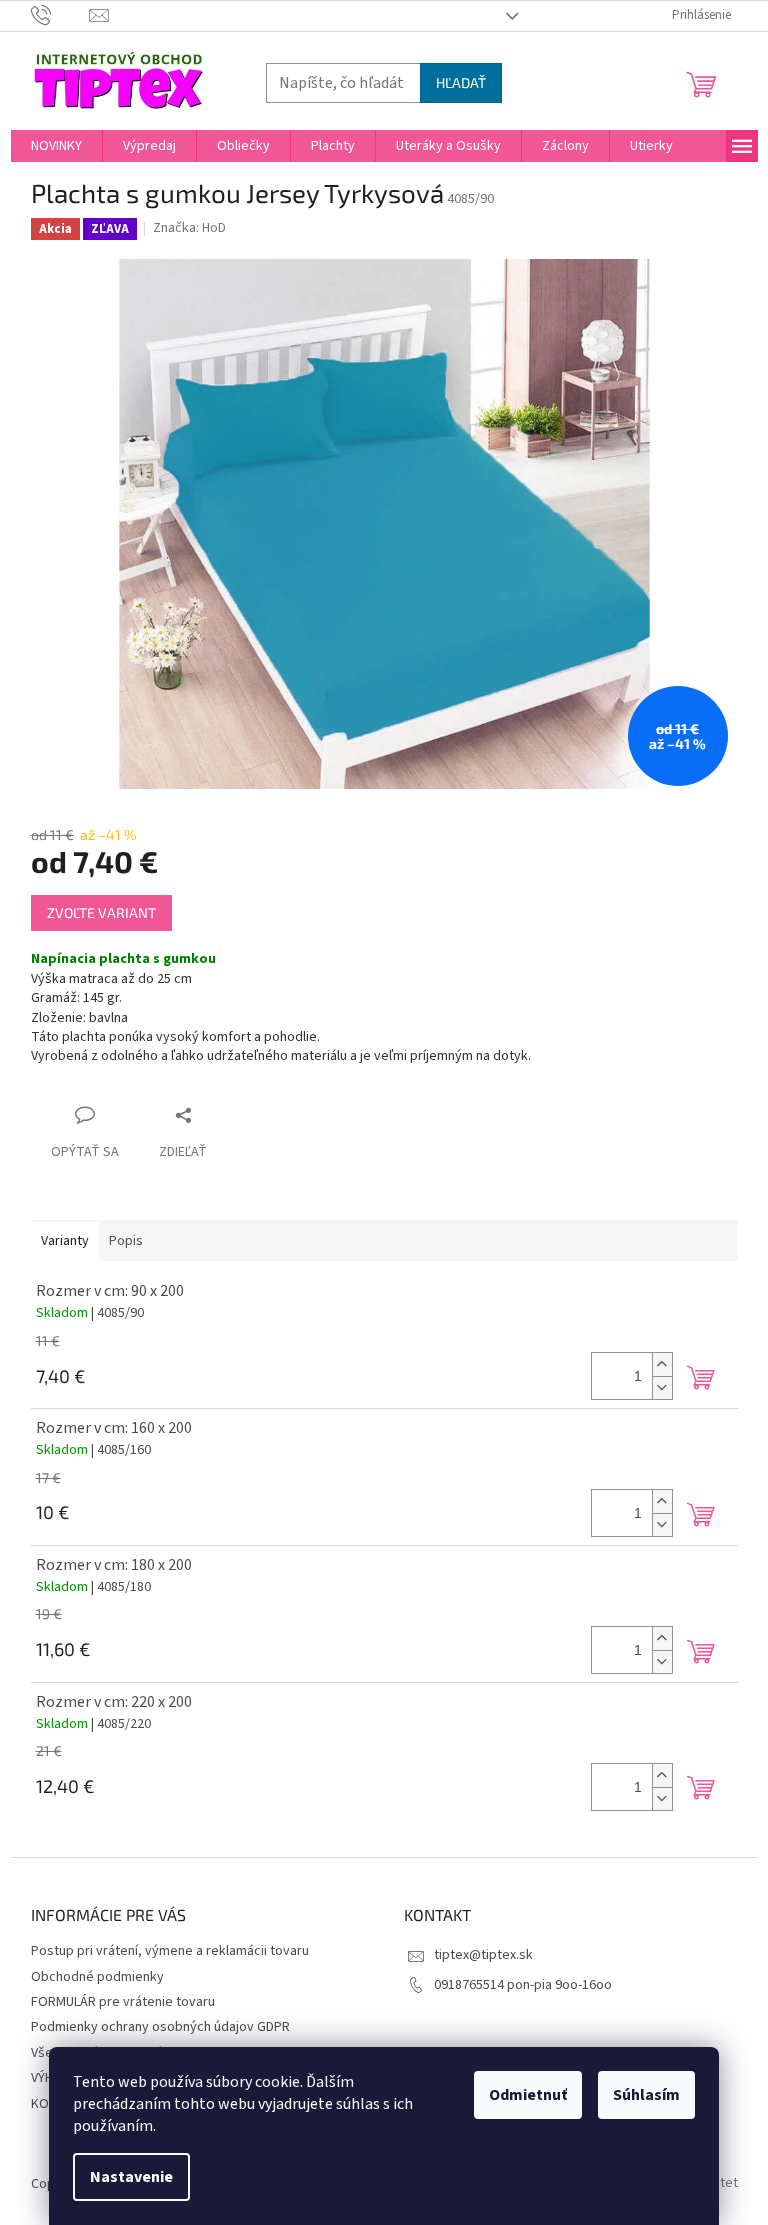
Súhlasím (646, 2095)
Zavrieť (220, 1114)
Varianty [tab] (65, 1241)
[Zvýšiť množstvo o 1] (662, 1364)
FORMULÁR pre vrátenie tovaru (123, 2002)
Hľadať (461, 82)
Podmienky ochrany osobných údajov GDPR (160, 2027)
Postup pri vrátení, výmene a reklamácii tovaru (170, 1951)
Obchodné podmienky (97, 1977)
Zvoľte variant (101, 912)
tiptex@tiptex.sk (483, 1955)
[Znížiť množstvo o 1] (662, 1387)
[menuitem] (56, 146)
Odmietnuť (528, 2095)
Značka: (189, 228)
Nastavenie (131, 2177)
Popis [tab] (126, 1241)
